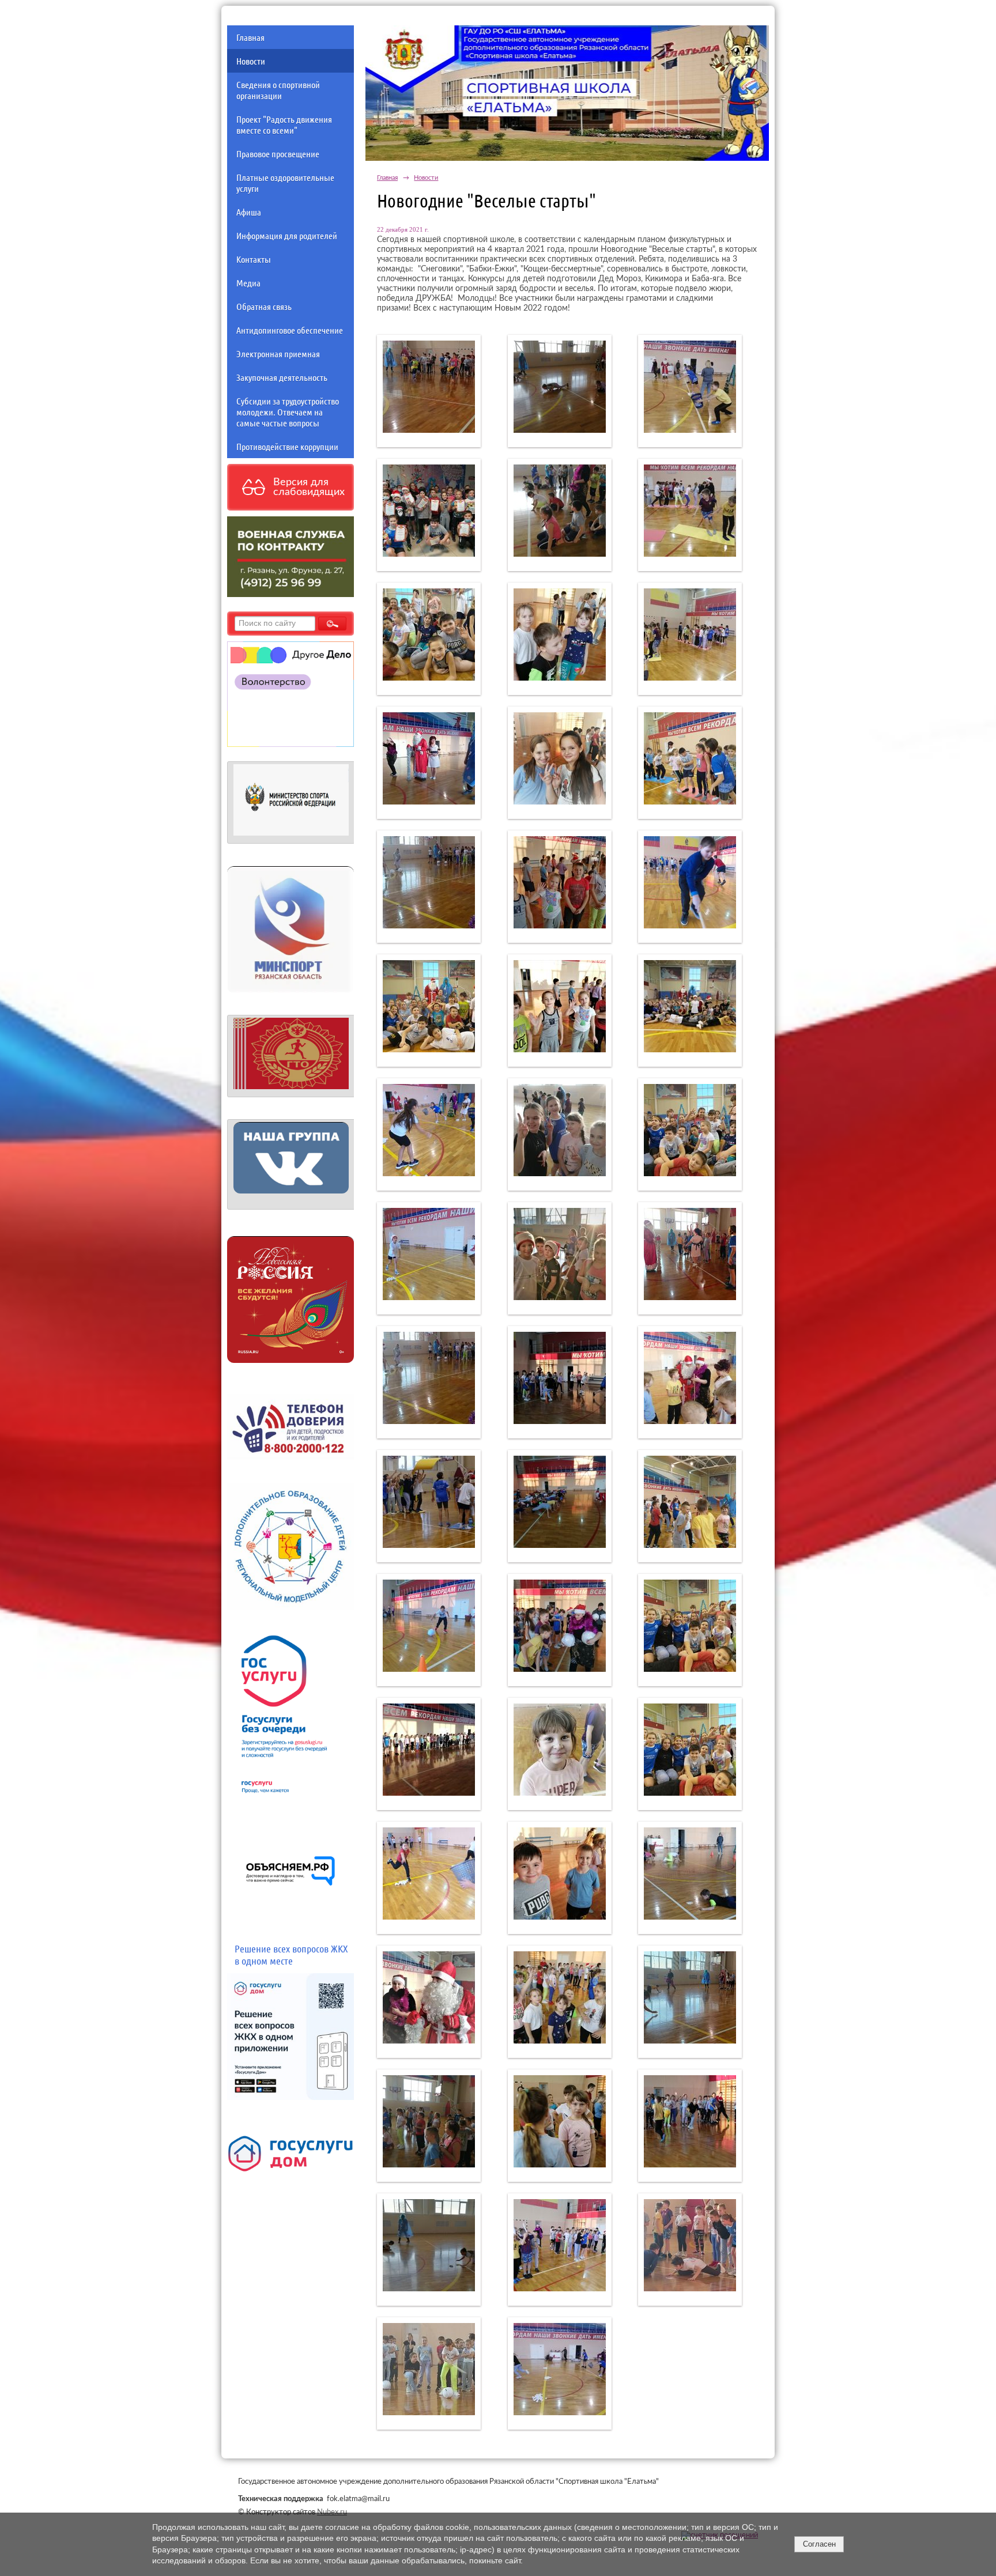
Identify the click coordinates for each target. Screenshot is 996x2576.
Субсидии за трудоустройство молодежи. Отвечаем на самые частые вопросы (288, 412)
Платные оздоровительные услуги (285, 183)
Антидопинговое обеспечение (290, 330)
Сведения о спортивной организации (278, 90)
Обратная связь (264, 306)
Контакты (254, 259)
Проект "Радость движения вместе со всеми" (284, 124)
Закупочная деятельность (282, 377)
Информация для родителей (287, 235)
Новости (251, 61)
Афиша (249, 212)
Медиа (248, 283)
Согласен (819, 2544)
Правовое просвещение (278, 154)
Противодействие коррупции (287, 446)
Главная (250, 37)
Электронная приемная (278, 354)
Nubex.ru (332, 2512)
